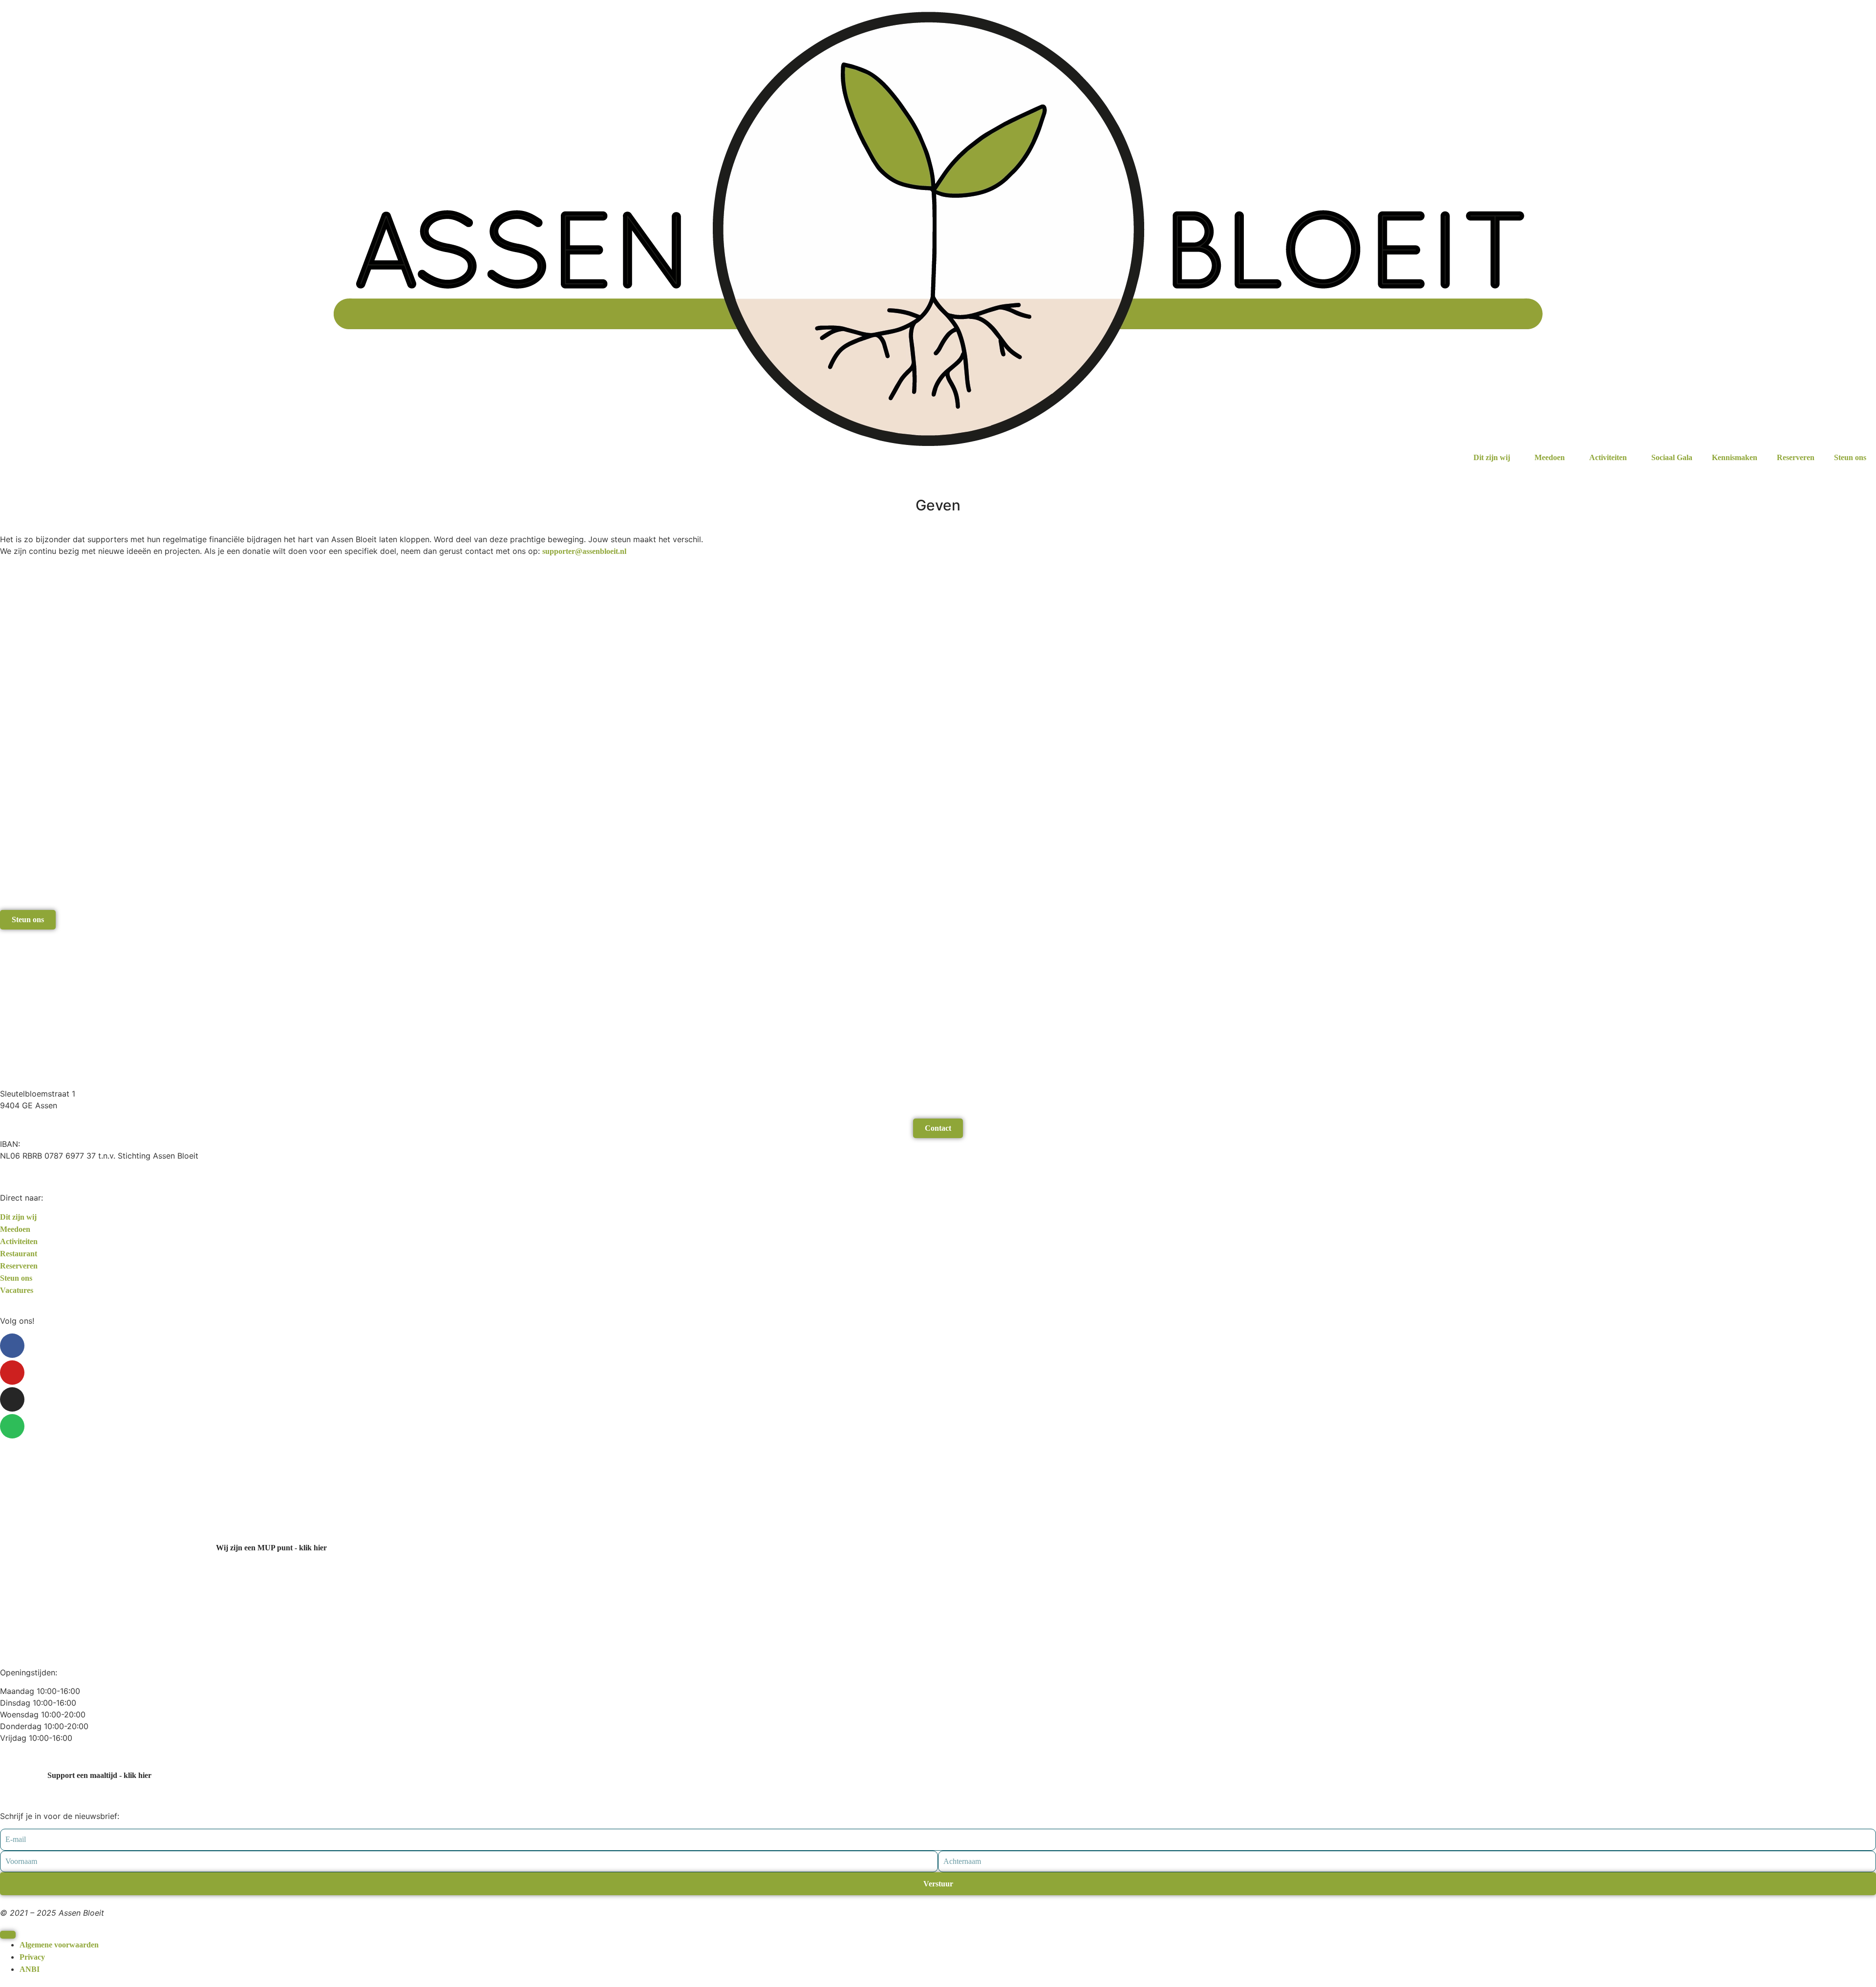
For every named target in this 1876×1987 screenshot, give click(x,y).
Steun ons (1850, 457)
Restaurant (19, 1254)
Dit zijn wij (1492, 457)
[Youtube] (12, 1373)
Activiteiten (1608, 457)
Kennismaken (1735, 457)
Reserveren (1796, 457)
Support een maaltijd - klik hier (99, 1775)
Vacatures (17, 1290)
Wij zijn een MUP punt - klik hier (271, 1548)
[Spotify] (12, 1426)
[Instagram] (12, 1399)
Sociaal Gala (1672, 457)
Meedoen (1550, 457)
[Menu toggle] (8, 1935)
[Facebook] (12, 1346)
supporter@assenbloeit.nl (584, 551)
